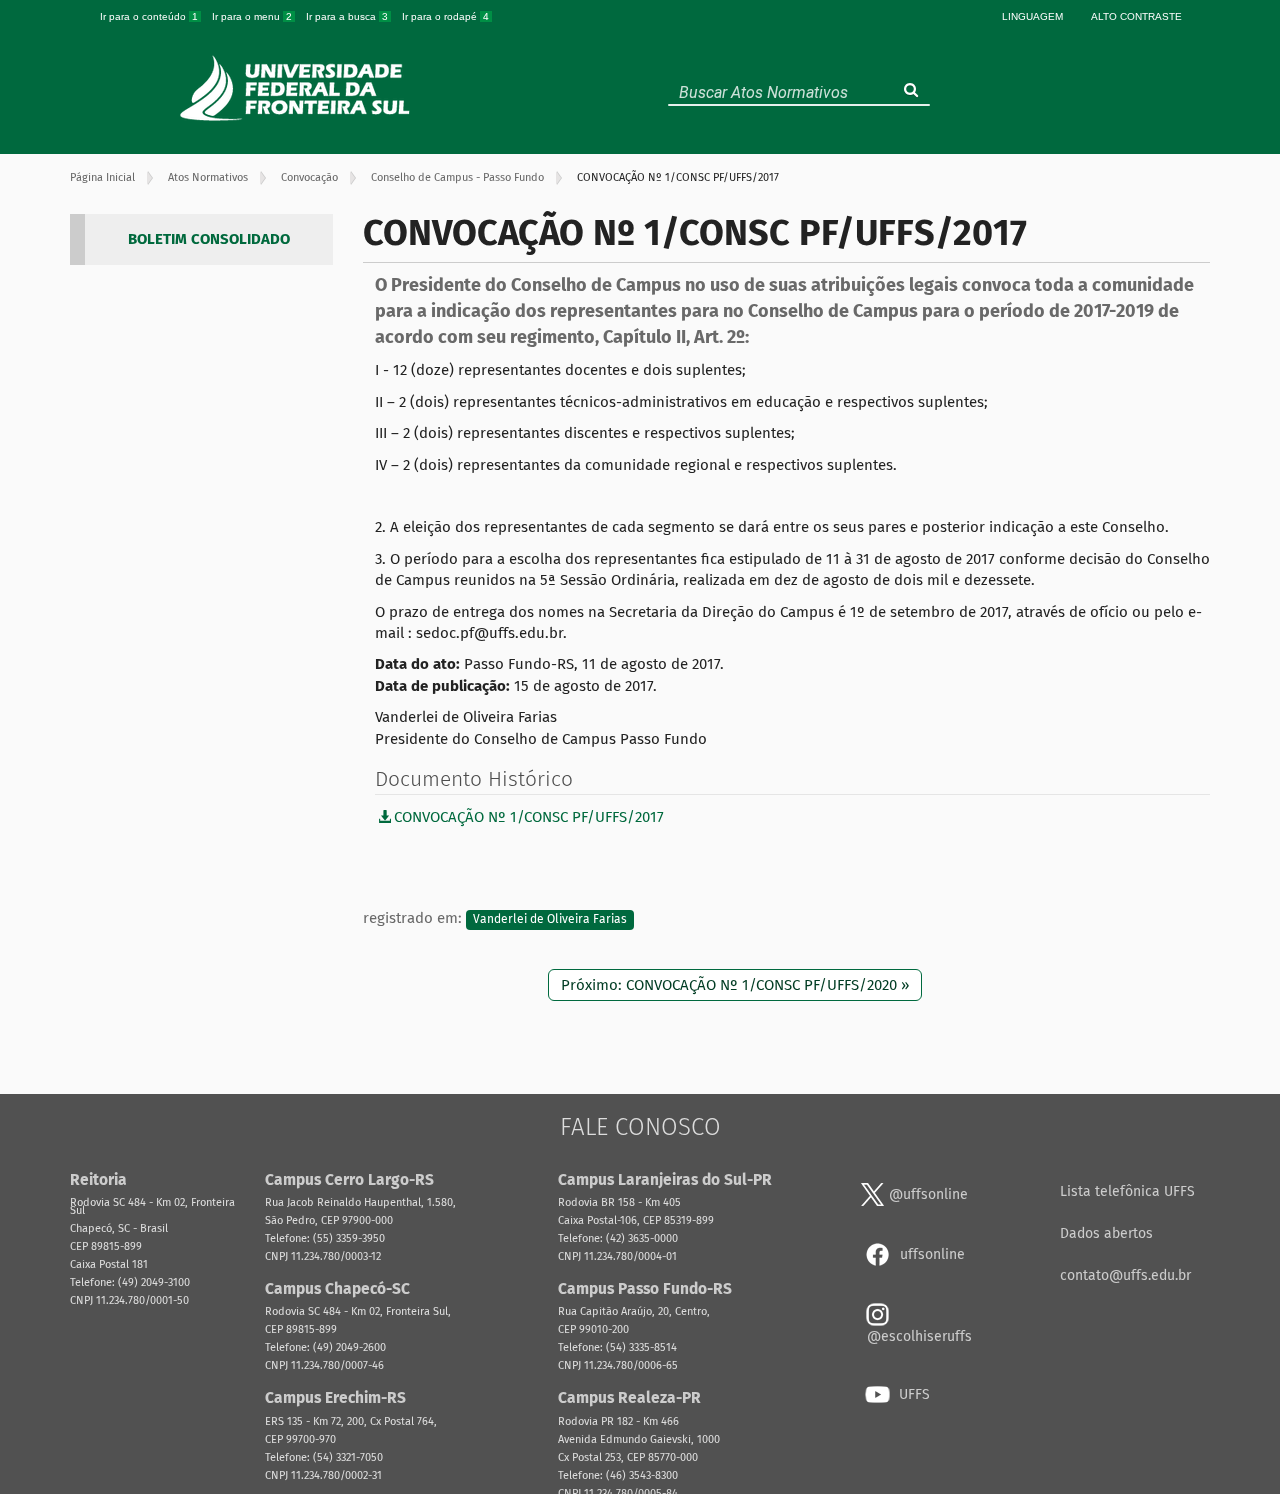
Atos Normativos (208, 177)
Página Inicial (102, 177)
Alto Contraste (1136, 16)
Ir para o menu (252, 16)
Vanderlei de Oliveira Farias (550, 919)
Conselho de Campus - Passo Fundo (457, 177)
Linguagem (1032, 16)
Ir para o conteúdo (149, 16)
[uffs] (297, 88)
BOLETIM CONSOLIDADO (209, 239)
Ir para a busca (347, 16)
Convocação (309, 177)
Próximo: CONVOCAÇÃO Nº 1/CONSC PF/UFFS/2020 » (735, 985)
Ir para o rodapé (445, 16)
